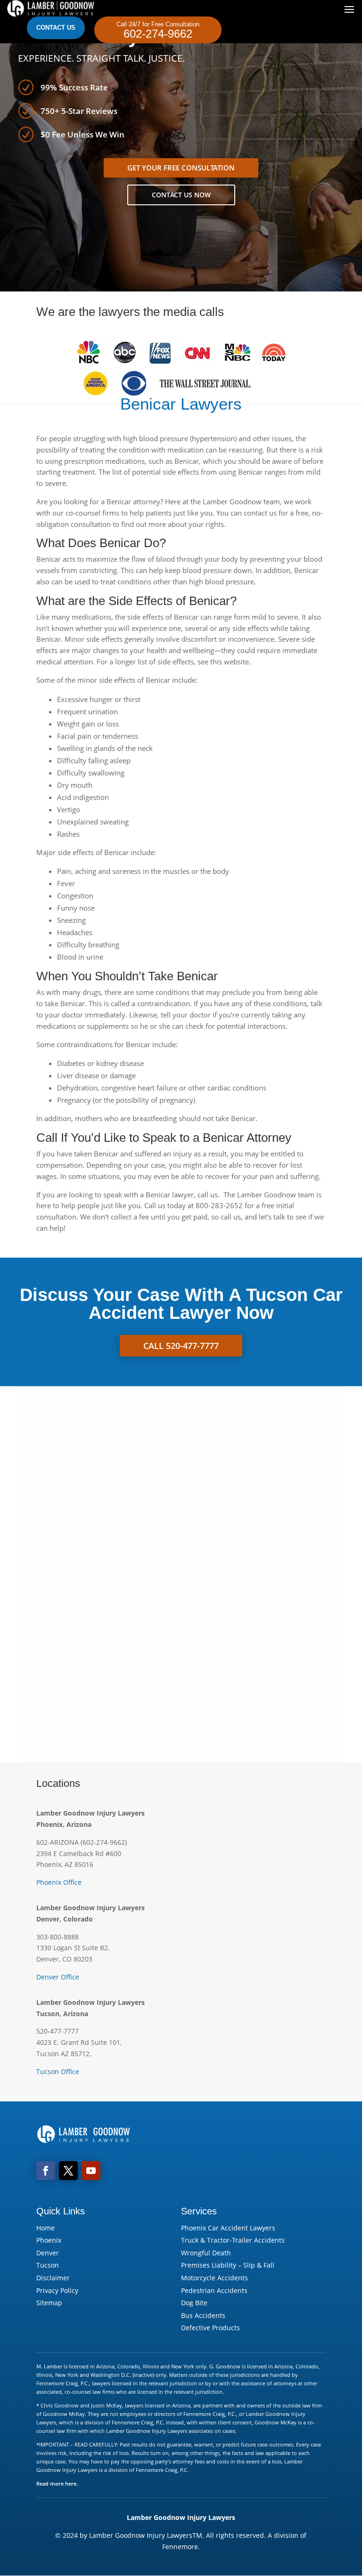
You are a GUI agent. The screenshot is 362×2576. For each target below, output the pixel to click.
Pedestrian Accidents (214, 2290)
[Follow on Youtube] (91, 2171)
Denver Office (58, 1977)
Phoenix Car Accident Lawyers (228, 2228)
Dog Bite (194, 2303)
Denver (48, 2253)
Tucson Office (58, 2071)
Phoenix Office (59, 1882)
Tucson (48, 2265)
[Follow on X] (68, 2171)
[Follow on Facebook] (46, 2171)
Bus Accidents (203, 2315)
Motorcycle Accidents (214, 2278)
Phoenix (49, 2240)
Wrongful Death (206, 2253)
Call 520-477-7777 (181, 1346)
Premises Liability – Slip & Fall (228, 2265)
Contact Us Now (181, 195)
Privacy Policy (57, 2290)
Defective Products (210, 2328)
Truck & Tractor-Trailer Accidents (233, 2240)
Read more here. (57, 2483)
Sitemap (49, 2303)
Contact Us (56, 28)
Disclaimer (53, 2278)
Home (45, 2228)
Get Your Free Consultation (181, 168)
